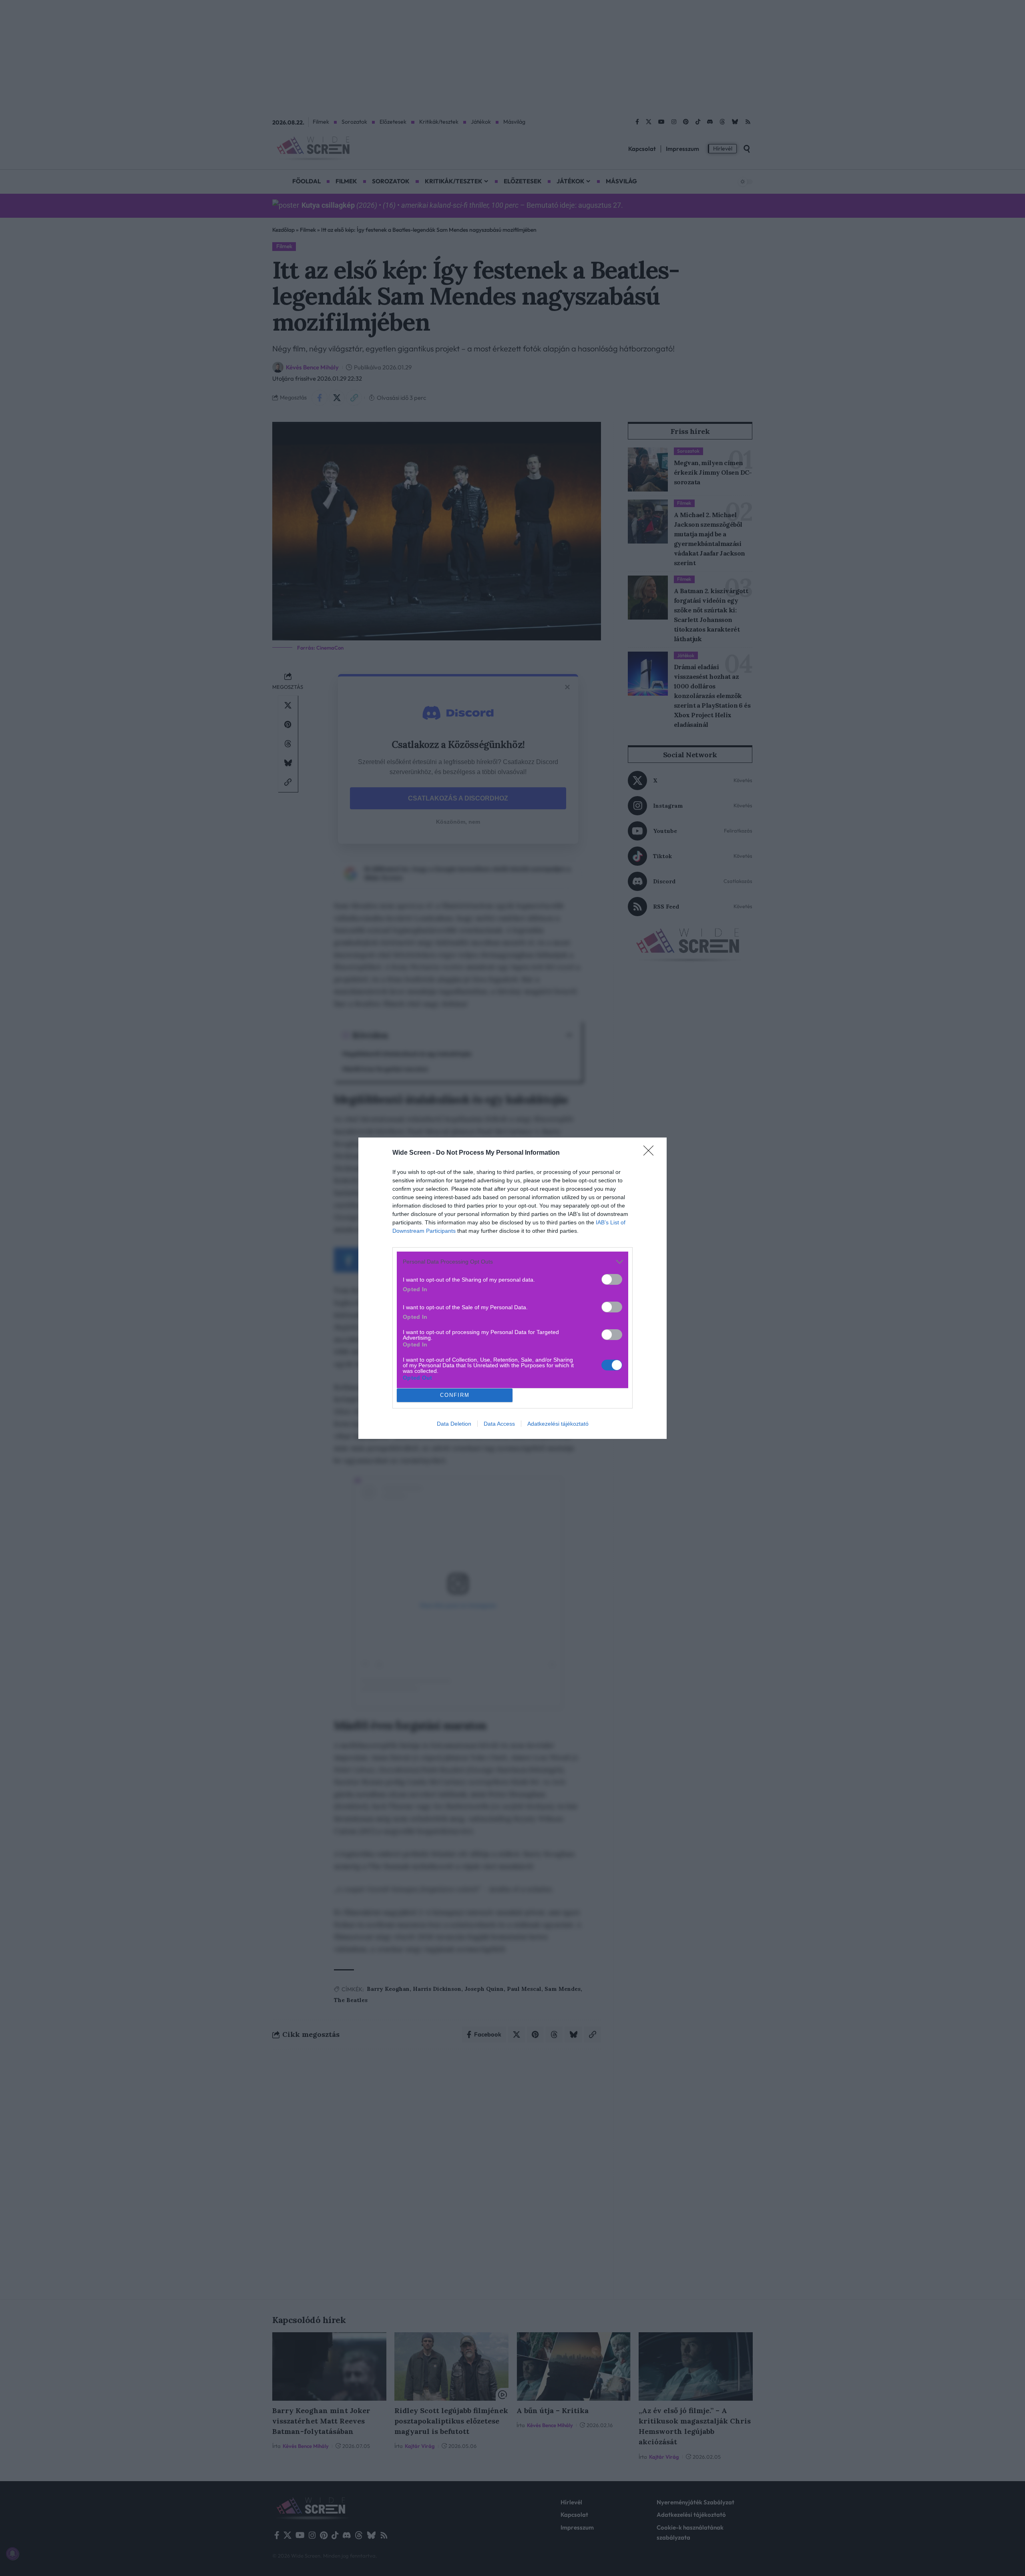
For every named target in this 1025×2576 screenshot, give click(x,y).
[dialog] (512, 1288)
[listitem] (512, 1262)
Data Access (499, 1424)
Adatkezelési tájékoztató (558, 1424)
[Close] (651, 1153)
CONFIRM (455, 1395)
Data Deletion (454, 1424)
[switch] (612, 1279)
